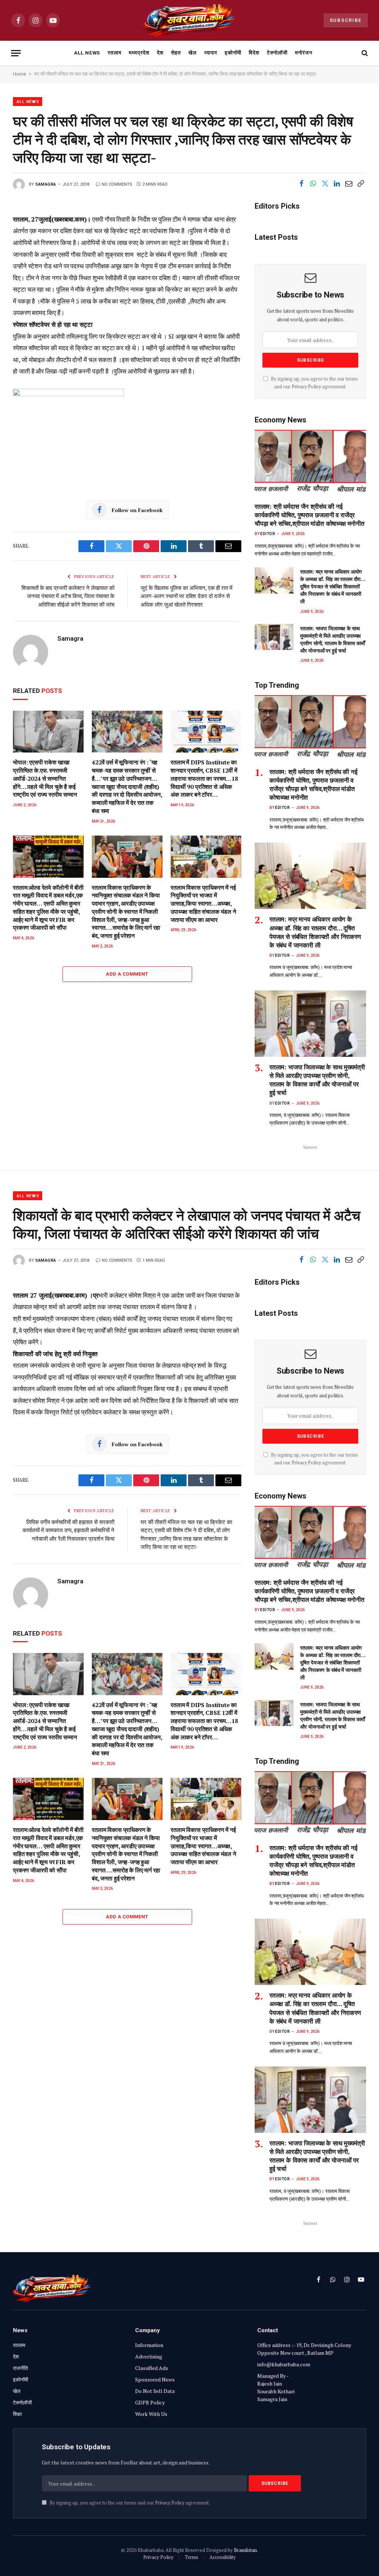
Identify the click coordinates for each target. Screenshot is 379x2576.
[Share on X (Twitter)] (325, 184)
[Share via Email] (349, 184)
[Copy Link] (360, 184)
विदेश (254, 53)
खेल (192, 53)
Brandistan (245, 2550)
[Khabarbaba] (190, 20)
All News (87, 53)
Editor (268, 534)
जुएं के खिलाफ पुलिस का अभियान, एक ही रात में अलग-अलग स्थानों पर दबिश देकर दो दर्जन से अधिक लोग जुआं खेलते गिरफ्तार (187, 596)
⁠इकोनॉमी (233, 53)
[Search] (364, 53)
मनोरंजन (304, 53)
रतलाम (115, 53)
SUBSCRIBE (346, 20)
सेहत (176, 53)
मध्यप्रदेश (139, 53)
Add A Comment (127, 974)
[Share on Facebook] (301, 184)
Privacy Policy (306, 387)
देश (160, 53)
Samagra (46, 184)
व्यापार (211, 53)
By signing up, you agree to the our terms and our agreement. (129, 2503)
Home (19, 74)
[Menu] (16, 53)
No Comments (117, 184)
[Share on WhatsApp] (313, 184)
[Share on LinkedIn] (337, 184)
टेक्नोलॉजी (277, 53)
